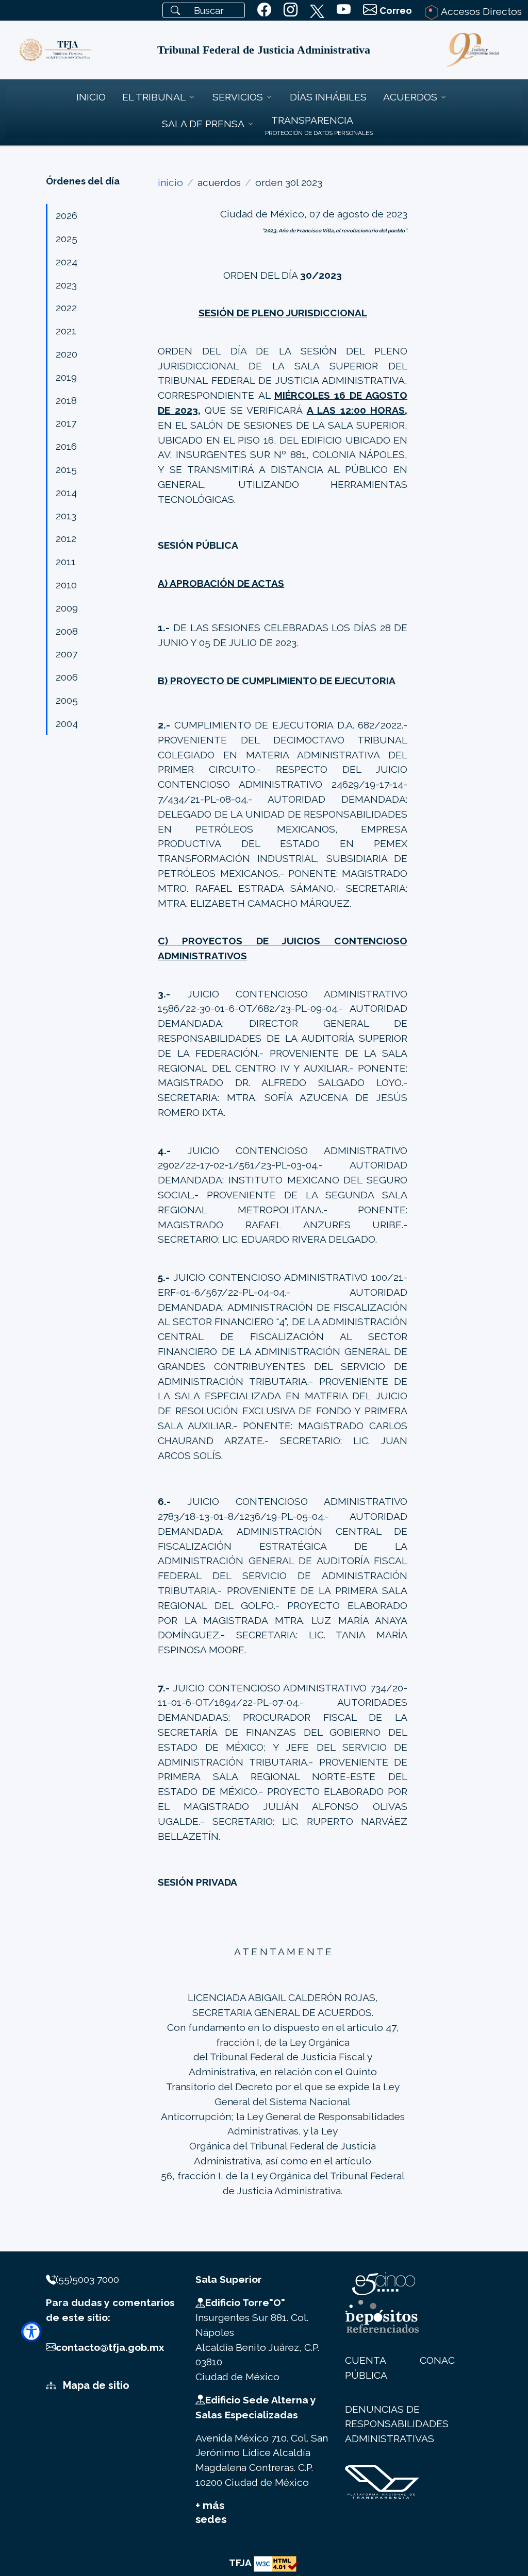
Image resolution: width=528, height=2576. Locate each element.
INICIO (91, 97)
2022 (66, 308)
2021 (66, 331)
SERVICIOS (238, 97)
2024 (67, 262)
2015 (66, 469)
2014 (66, 493)
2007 (67, 654)
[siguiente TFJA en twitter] (317, 9)
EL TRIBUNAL (154, 97)
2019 (66, 377)
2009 (67, 608)
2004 (67, 723)
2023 (66, 285)
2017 (66, 423)
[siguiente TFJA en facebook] (264, 10)
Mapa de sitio (95, 2385)
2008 (67, 631)
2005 (67, 700)
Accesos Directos (480, 11)
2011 (66, 562)
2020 (67, 354)
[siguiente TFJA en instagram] (291, 10)
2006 (67, 677)
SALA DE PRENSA (203, 124)
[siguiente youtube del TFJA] (344, 10)
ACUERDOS (410, 97)
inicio (170, 182)
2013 (66, 516)
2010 (66, 585)
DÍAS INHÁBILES (328, 97)
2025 (67, 239)
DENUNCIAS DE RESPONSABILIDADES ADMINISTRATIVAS (397, 2424)
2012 (66, 538)
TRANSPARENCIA (312, 120)
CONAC (437, 2360)
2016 (66, 446)
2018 (66, 400)
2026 (67, 215)
